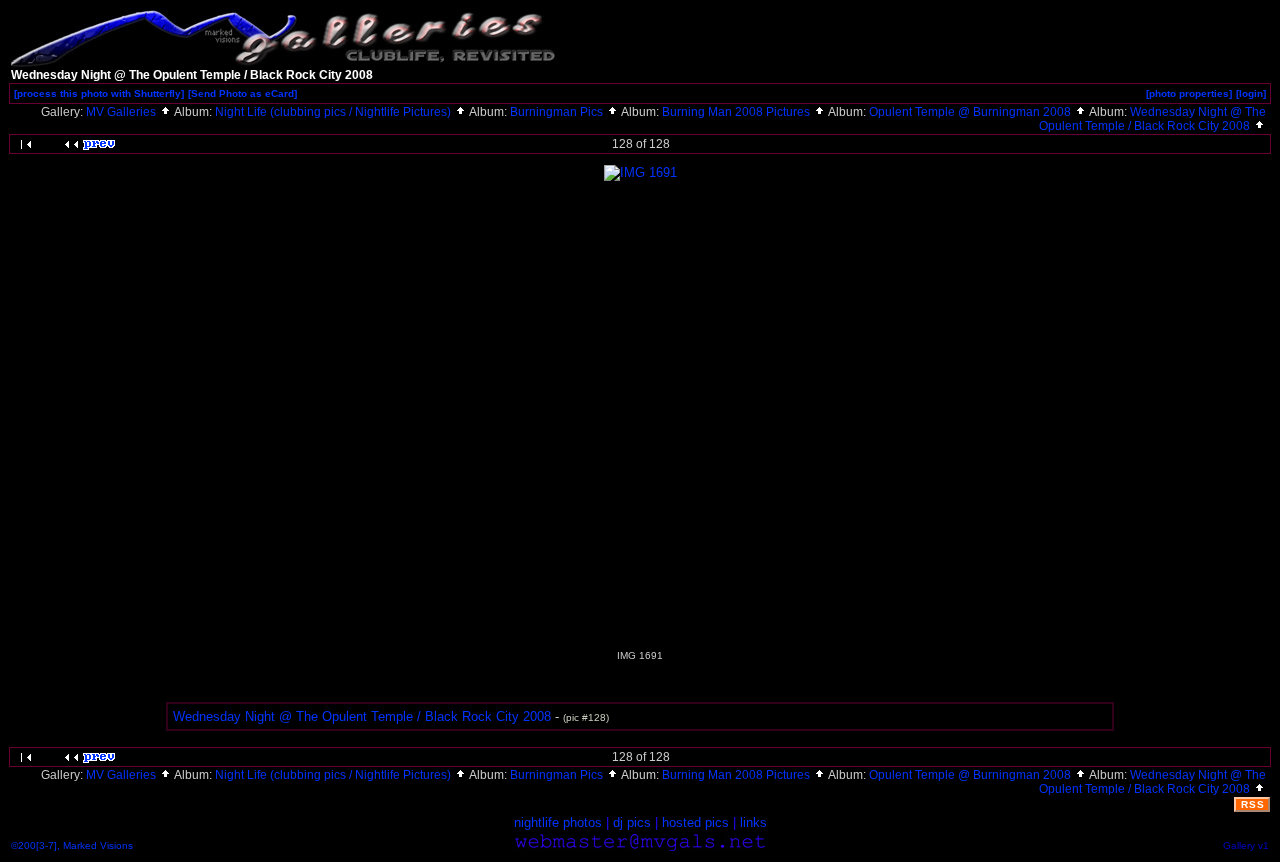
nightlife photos (558, 822)
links (753, 822)
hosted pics (695, 822)
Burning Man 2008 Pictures (737, 112)
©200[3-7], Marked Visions (72, 845)
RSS (1253, 804)
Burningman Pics (558, 112)
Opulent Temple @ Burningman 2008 (971, 112)
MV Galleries (122, 112)
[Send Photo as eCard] (242, 93)
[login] (1251, 93)
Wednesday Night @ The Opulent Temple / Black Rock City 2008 (1152, 119)
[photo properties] (1189, 93)
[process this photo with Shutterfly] (99, 93)
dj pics (632, 822)
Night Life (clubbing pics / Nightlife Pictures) (334, 112)
